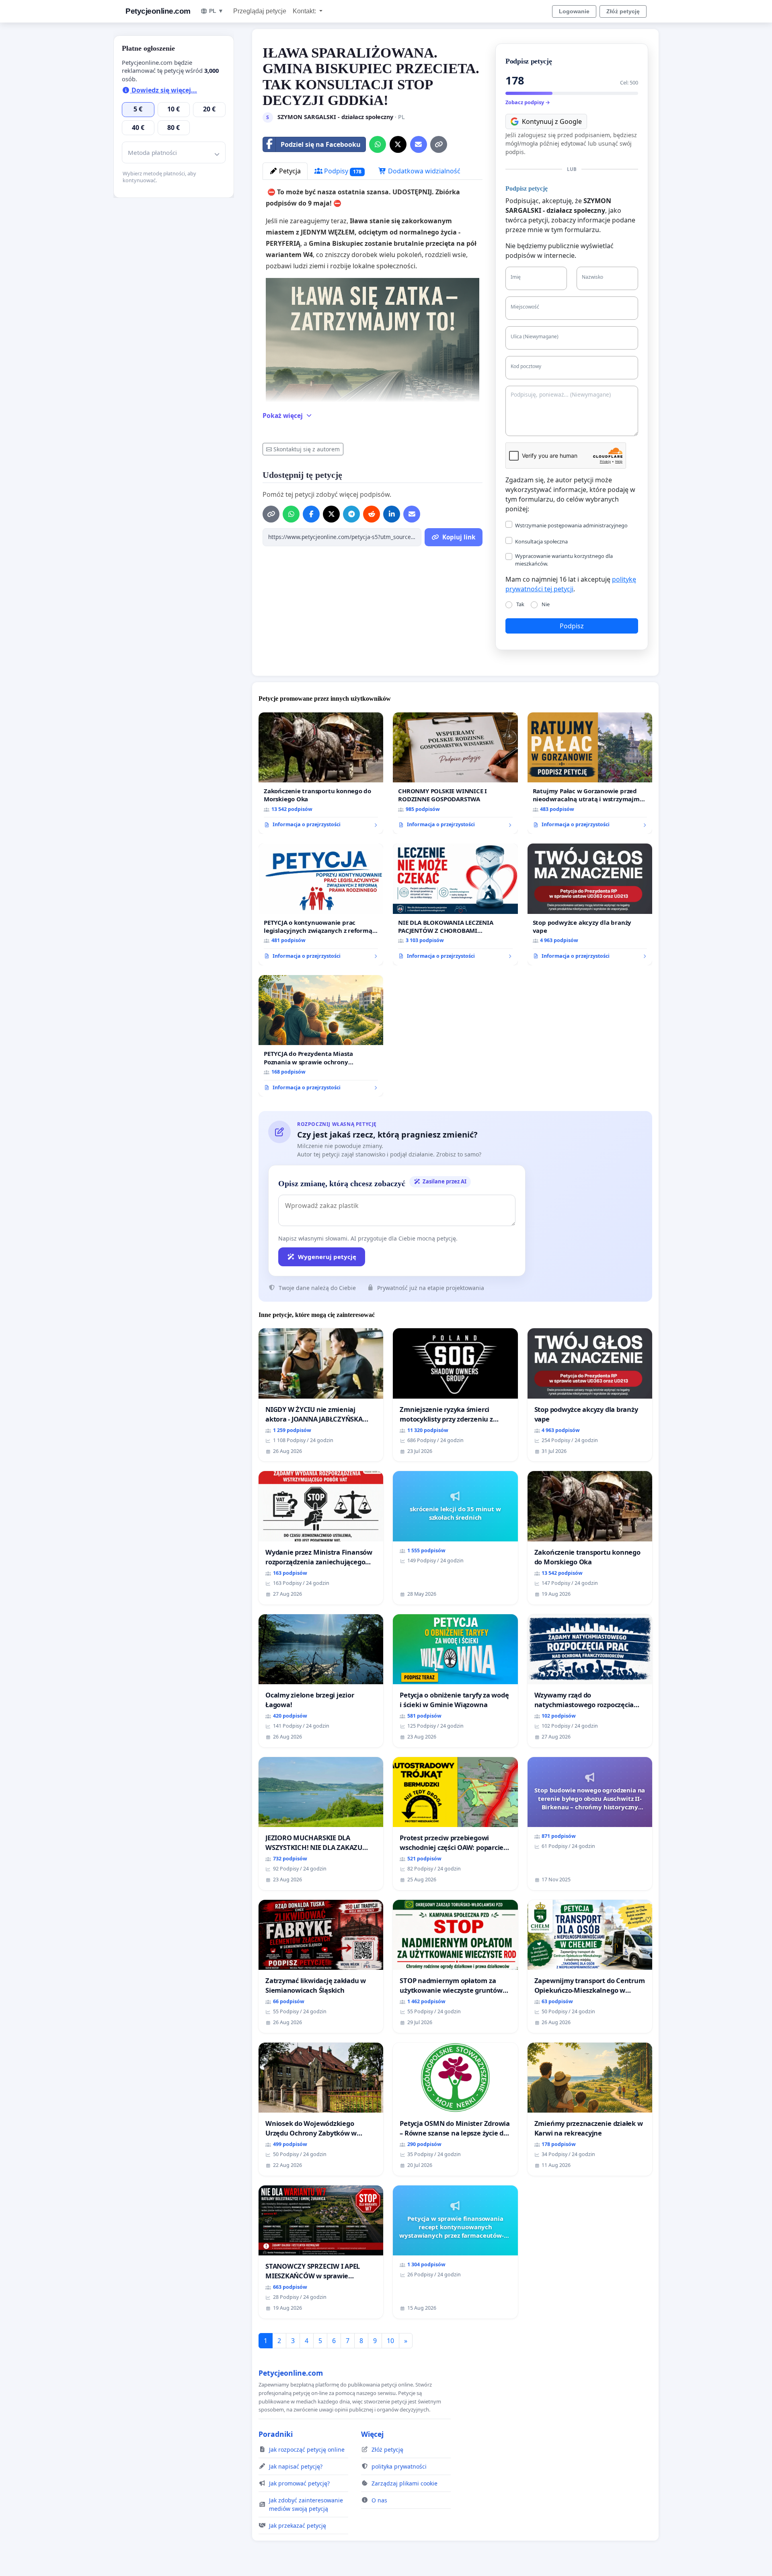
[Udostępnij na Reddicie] (372, 514)
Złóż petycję (623, 11)
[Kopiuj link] (439, 144)
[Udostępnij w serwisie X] (398, 144)
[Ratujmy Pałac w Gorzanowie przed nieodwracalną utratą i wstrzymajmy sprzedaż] (590, 773)
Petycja (289, 171)
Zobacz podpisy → (528, 102)
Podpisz (572, 626)
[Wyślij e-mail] (419, 144)
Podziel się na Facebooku (321, 144)
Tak (520, 604)
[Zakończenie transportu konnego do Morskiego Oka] (321, 773)
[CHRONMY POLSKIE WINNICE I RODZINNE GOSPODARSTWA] (455, 773)
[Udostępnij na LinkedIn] (392, 514)
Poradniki (276, 2434)
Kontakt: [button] (305, 11)
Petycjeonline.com (158, 11)
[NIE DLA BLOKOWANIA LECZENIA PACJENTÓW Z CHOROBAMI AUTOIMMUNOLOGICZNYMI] (455, 904)
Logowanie (574, 11)
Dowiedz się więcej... (163, 90)
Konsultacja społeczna (541, 541)
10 (390, 2341)
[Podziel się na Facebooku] (311, 514)
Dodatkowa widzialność (423, 171)
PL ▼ (216, 11)
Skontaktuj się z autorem (307, 449)
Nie (546, 604)
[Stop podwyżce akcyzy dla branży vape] (590, 904)
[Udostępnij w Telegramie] (351, 514)
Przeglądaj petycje (260, 11)
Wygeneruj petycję (327, 1257)
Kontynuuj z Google (552, 121)
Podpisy (342, 171)
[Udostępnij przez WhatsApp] (378, 144)
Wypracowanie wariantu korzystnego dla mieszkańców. (564, 560)
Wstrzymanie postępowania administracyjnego (571, 525)
